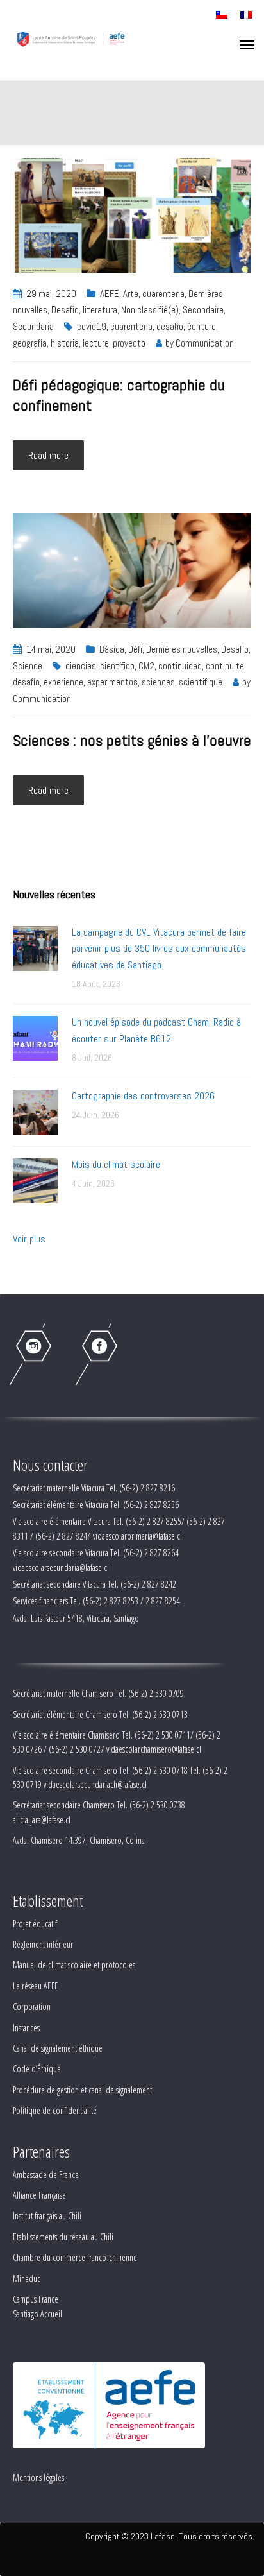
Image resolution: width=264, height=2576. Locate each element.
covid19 (92, 326)
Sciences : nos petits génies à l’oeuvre (132, 740)
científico (117, 666)
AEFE (110, 294)
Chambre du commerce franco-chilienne (75, 2257)
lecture (96, 343)
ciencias (81, 666)
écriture (202, 326)
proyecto (129, 343)
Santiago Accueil (37, 2314)
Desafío (65, 310)
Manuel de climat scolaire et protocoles (74, 1965)
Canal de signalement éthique (58, 2048)
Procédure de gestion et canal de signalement (82, 2090)
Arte (131, 294)
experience (63, 682)
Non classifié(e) (150, 310)
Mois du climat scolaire (116, 1164)
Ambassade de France (46, 2175)
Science (28, 666)
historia (65, 343)
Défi (135, 649)
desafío (170, 326)
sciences (158, 682)
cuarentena (163, 294)
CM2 (146, 666)
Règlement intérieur (43, 1944)
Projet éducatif (35, 1924)
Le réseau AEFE (36, 1986)
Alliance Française (39, 2195)
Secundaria (33, 326)
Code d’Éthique (37, 2069)
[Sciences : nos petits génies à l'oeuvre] (132, 570)
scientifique (201, 682)
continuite (225, 666)
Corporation (32, 2006)
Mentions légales (38, 2477)
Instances (26, 2028)
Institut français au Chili (47, 2216)
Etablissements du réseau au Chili (63, 2237)
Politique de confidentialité (55, 2110)
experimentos (112, 682)
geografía (30, 343)
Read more (48, 455)
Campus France (36, 2299)
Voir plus (29, 1239)
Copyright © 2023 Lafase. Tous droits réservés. (170, 2536)
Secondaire (203, 310)
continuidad (180, 666)
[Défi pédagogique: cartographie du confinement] (132, 214)
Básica (112, 649)
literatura (100, 310)
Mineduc (27, 2279)
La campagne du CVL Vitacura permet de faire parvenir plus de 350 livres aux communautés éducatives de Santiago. (159, 949)
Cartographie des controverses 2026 (143, 1096)
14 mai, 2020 (51, 649)
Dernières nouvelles (182, 649)
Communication (205, 343)
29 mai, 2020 (51, 294)
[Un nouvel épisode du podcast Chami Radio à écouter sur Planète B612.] (35, 1037)
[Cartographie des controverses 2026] (35, 1111)
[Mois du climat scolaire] (35, 1180)
